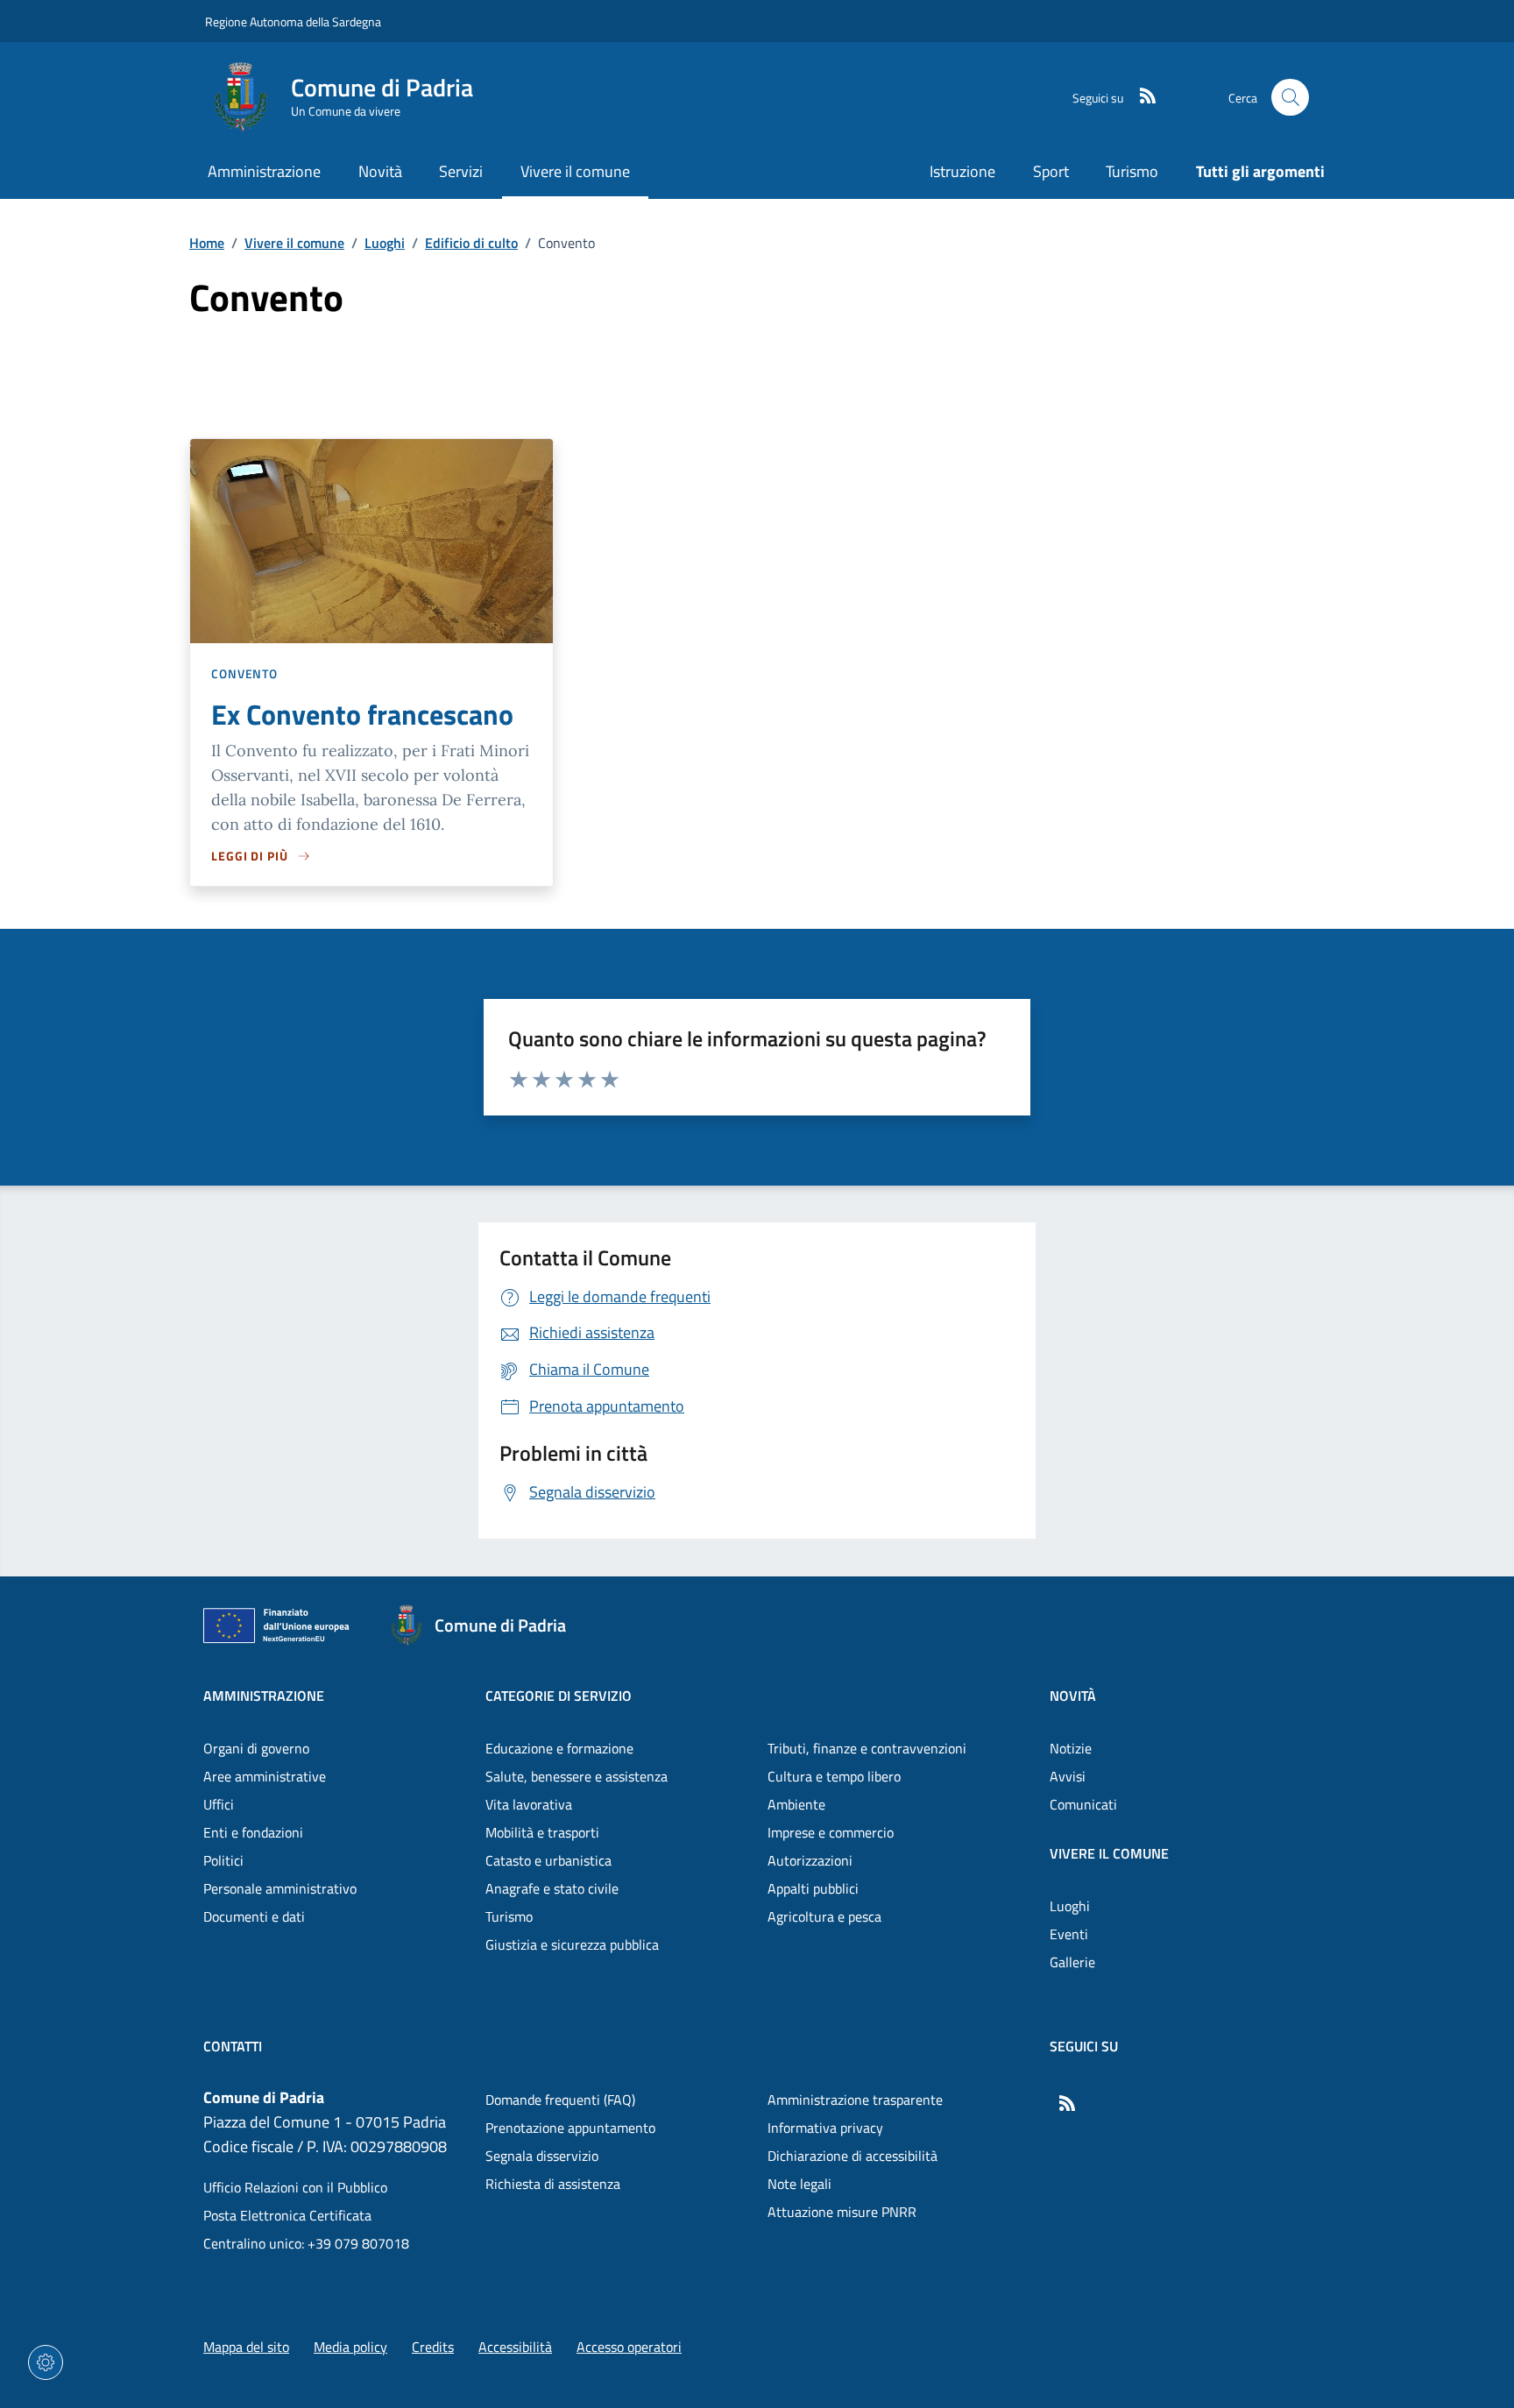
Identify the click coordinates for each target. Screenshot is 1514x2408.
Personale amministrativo (280, 1888)
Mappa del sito (246, 2347)
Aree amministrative (265, 1776)
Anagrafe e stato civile (552, 1888)
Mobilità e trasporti (542, 1832)
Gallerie (1072, 1962)
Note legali (799, 2184)
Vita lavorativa (529, 1804)
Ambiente (796, 1804)
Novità (1073, 1696)
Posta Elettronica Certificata (287, 2215)
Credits (433, 2347)
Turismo (1132, 171)
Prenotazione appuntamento (570, 2128)
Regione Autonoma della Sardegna (293, 21)
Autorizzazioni (810, 1860)
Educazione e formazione (559, 1748)
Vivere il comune (294, 243)
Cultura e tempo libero (834, 1776)
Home (207, 243)
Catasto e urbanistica (548, 1860)
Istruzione (962, 171)
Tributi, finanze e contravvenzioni (867, 1748)
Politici (223, 1860)
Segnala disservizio (542, 2156)
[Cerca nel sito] (1290, 98)
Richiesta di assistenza (553, 2184)
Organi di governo (256, 1748)
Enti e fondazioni (253, 1832)
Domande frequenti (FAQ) (560, 2100)
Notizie (1071, 1748)
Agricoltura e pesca (824, 1916)
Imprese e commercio (831, 1832)
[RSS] (1141, 97)
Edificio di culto (471, 243)
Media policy (350, 2347)
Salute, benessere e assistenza (577, 1776)
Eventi (1069, 1934)
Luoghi (385, 243)
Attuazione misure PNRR (842, 2212)
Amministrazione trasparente (855, 2100)
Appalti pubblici (813, 1888)
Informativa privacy (825, 2128)
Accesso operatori (629, 2347)
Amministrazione (264, 1696)
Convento (244, 673)
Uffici (219, 1804)
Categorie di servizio (559, 1696)
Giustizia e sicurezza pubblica (572, 1944)
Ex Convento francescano (362, 714)
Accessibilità (515, 2347)
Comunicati (1083, 1804)
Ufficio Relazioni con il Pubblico (295, 2187)
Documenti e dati (254, 1916)
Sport (1051, 171)
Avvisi (1068, 1776)
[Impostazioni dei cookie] (46, 2362)
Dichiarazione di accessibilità (853, 2156)
